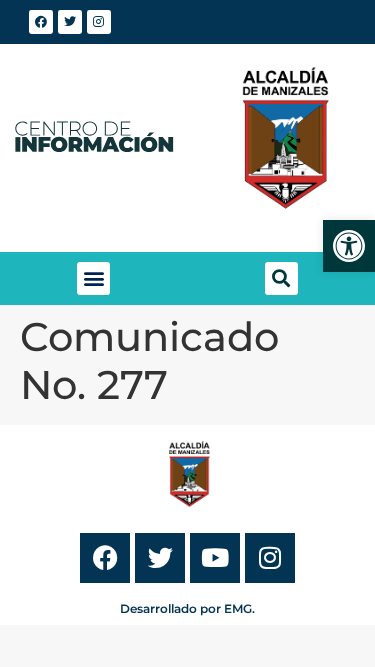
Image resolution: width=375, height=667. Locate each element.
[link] (349, 246)
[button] (93, 278)
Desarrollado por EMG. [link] (187, 608)
